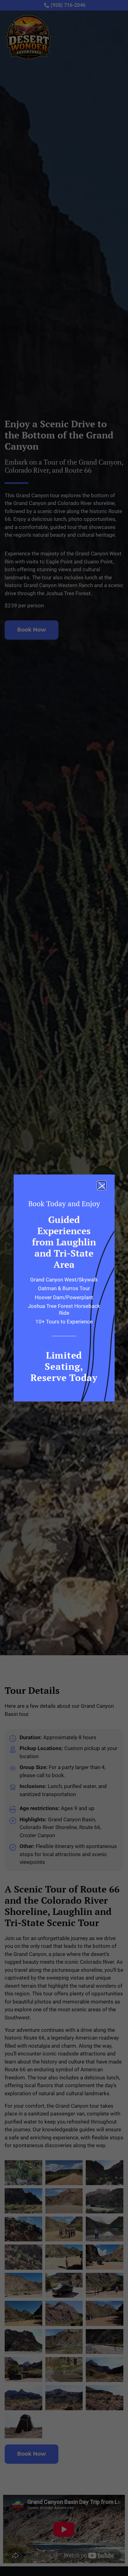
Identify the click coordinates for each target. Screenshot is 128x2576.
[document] (64, 1288)
